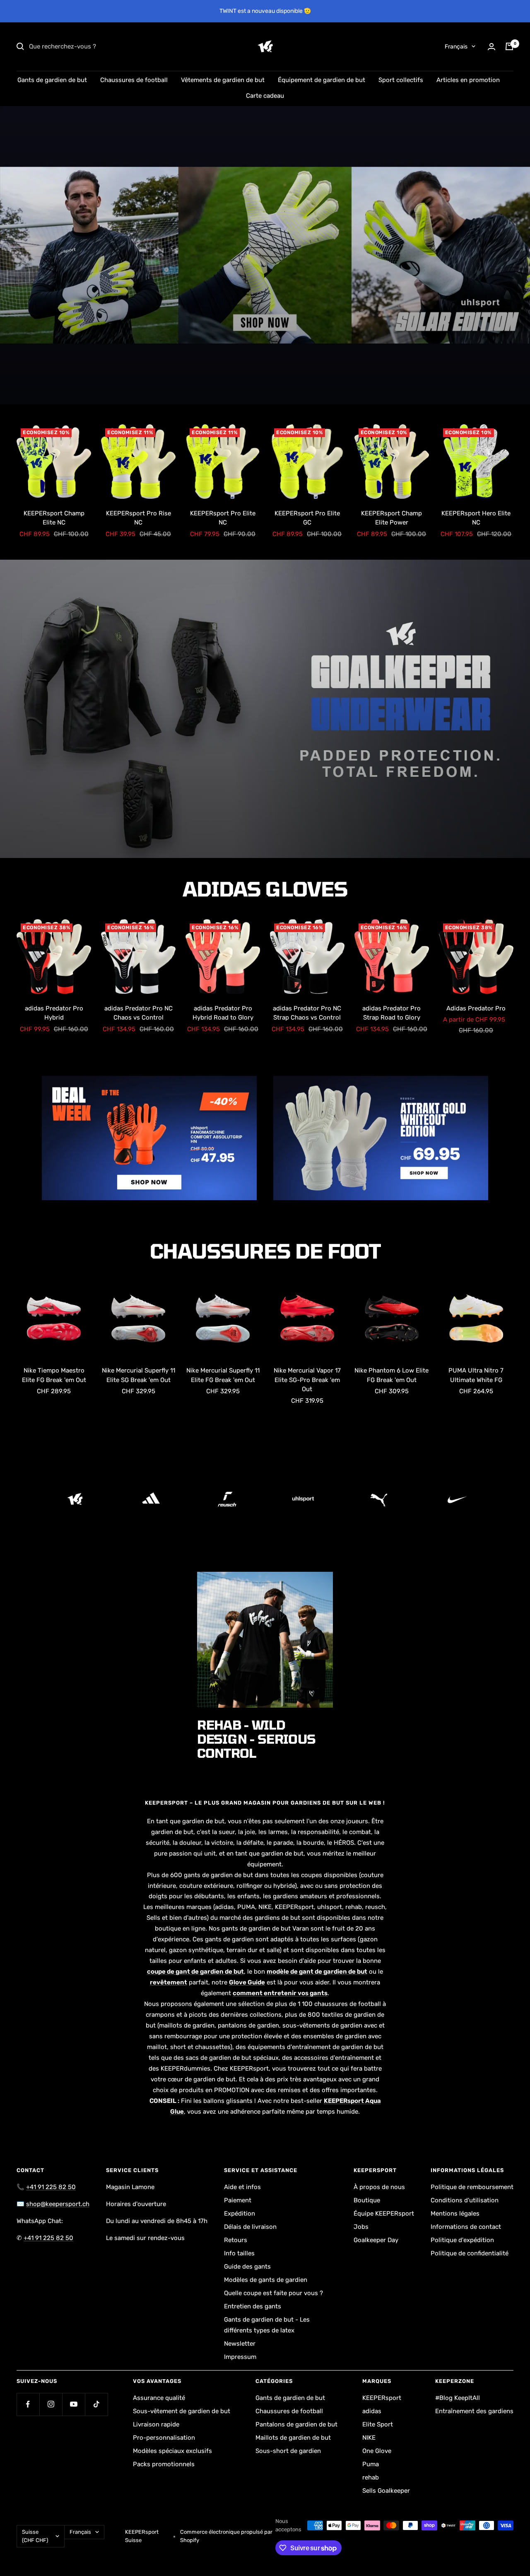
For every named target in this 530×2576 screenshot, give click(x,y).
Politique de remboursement (472, 2187)
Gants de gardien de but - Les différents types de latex (267, 2325)
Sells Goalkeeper (386, 2491)
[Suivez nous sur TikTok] (96, 2404)
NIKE (369, 2438)
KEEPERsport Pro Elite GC (307, 518)
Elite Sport (378, 2424)
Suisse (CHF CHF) (35, 2536)
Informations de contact (466, 2227)
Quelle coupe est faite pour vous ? (273, 2293)
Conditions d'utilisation (465, 2200)
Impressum (240, 2357)
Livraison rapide (156, 2424)
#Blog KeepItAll (458, 2398)
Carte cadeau (265, 96)
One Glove (377, 2451)
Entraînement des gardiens (474, 2411)
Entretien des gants (253, 2306)
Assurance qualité (159, 2398)
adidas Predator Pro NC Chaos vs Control (139, 1013)
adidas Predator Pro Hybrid (54, 1013)
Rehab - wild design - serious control (256, 1739)
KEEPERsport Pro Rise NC (139, 518)
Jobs (361, 2227)
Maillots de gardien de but (293, 2438)
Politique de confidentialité (470, 2253)
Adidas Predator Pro (476, 1008)
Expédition (240, 2214)
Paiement (238, 2200)
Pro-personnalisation (164, 2438)
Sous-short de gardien (288, 2451)
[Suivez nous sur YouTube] (73, 2404)
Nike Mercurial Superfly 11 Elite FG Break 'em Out (223, 1375)
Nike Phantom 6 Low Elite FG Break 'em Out (391, 1375)
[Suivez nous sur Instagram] (51, 2404)
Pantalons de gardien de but (296, 2424)
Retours (236, 2240)
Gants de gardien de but (52, 80)
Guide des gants (247, 2267)
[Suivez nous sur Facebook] (28, 2404)
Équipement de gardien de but (322, 80)
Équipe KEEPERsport (384, 2214)
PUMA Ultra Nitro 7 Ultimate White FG (476, 1375)
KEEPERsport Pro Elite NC (223, 518)
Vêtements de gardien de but (223, 80)
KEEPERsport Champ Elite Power (391, 518)
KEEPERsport (382, 2398)
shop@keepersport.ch (58, 2204)
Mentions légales (455, 2214)
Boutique (367, 2200)
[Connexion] (491, 47)
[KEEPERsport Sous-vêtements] (265, 709)
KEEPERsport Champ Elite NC (54, 518)
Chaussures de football (134, 80)
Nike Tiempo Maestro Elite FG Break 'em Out (54, 1375)
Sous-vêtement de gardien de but (182, 2411)
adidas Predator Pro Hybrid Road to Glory (223, 1013)
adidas (372, 2411)
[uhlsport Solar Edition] (265, 255)
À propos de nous (379, 2187)
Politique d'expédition (462, 2240)
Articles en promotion (468, 80)
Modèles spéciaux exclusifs (172, 2451)
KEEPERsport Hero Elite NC (476, 518)
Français (456, 47)
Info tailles (239, 2253)
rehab (371, 2477)
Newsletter (240, 2344)
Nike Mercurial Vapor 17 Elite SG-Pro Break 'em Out (307, 1380)
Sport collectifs (401, 80)
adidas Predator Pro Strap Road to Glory (391, 1013)
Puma (371, 2464)
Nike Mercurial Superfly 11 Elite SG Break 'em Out (139, 1375)
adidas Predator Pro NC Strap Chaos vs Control (307, 1013)
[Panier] (509, 46)
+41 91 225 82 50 (51, 2187)
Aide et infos (242, 2187)
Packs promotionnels (164, 2464)
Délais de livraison (250, 2227)
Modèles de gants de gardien (266, 2280)
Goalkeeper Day (376, 2240)
